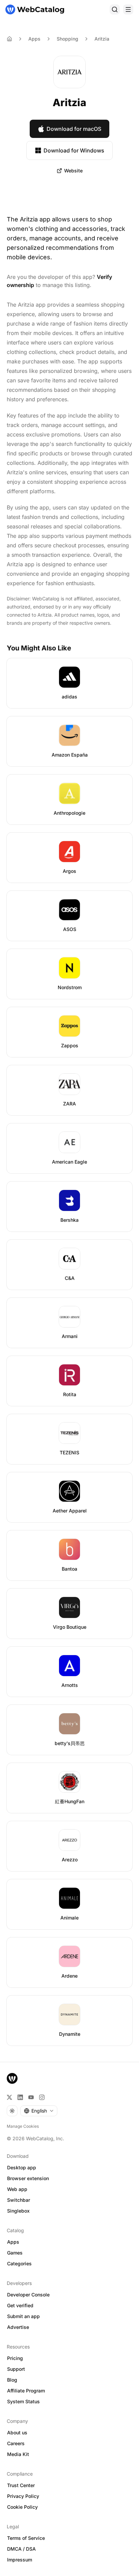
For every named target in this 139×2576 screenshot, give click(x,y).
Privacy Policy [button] (23, 2496)
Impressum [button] (20, 2560)
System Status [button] (23, 2401)
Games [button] (15, 2253)
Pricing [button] (15, 2358)
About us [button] (17, 2432)
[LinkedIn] (20, 2097)
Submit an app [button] (23, 2316)
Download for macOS (74, 129)
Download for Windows (74, 150)
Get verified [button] (20, 2305)
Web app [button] (17, 2189)
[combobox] (39, 2111)
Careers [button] (16, 2443)
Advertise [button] (18, 2327)
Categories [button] (19, 2263)
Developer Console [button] (28, 2295)
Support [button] (16, 2369)
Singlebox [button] (18, 2211)
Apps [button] (13, 2242)
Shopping (67, 39)
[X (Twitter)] (9, 2097)
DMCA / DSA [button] (21, 2549)
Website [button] (73, 171)
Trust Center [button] (21, 2485)
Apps (34, 39)
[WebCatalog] (12, 2078)
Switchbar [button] (19, 2200)
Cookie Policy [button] (22, 2507)
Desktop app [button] (22, 2167)
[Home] (35, 9)
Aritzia (102, 39)
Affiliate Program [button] (26, 2391)
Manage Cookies (23, 2126)
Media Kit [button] (18, 2454)
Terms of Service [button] (26, 2538)
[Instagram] (42, 2097)
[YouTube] (31, 2097)
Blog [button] (12, 2380)
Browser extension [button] (28, 2178)
